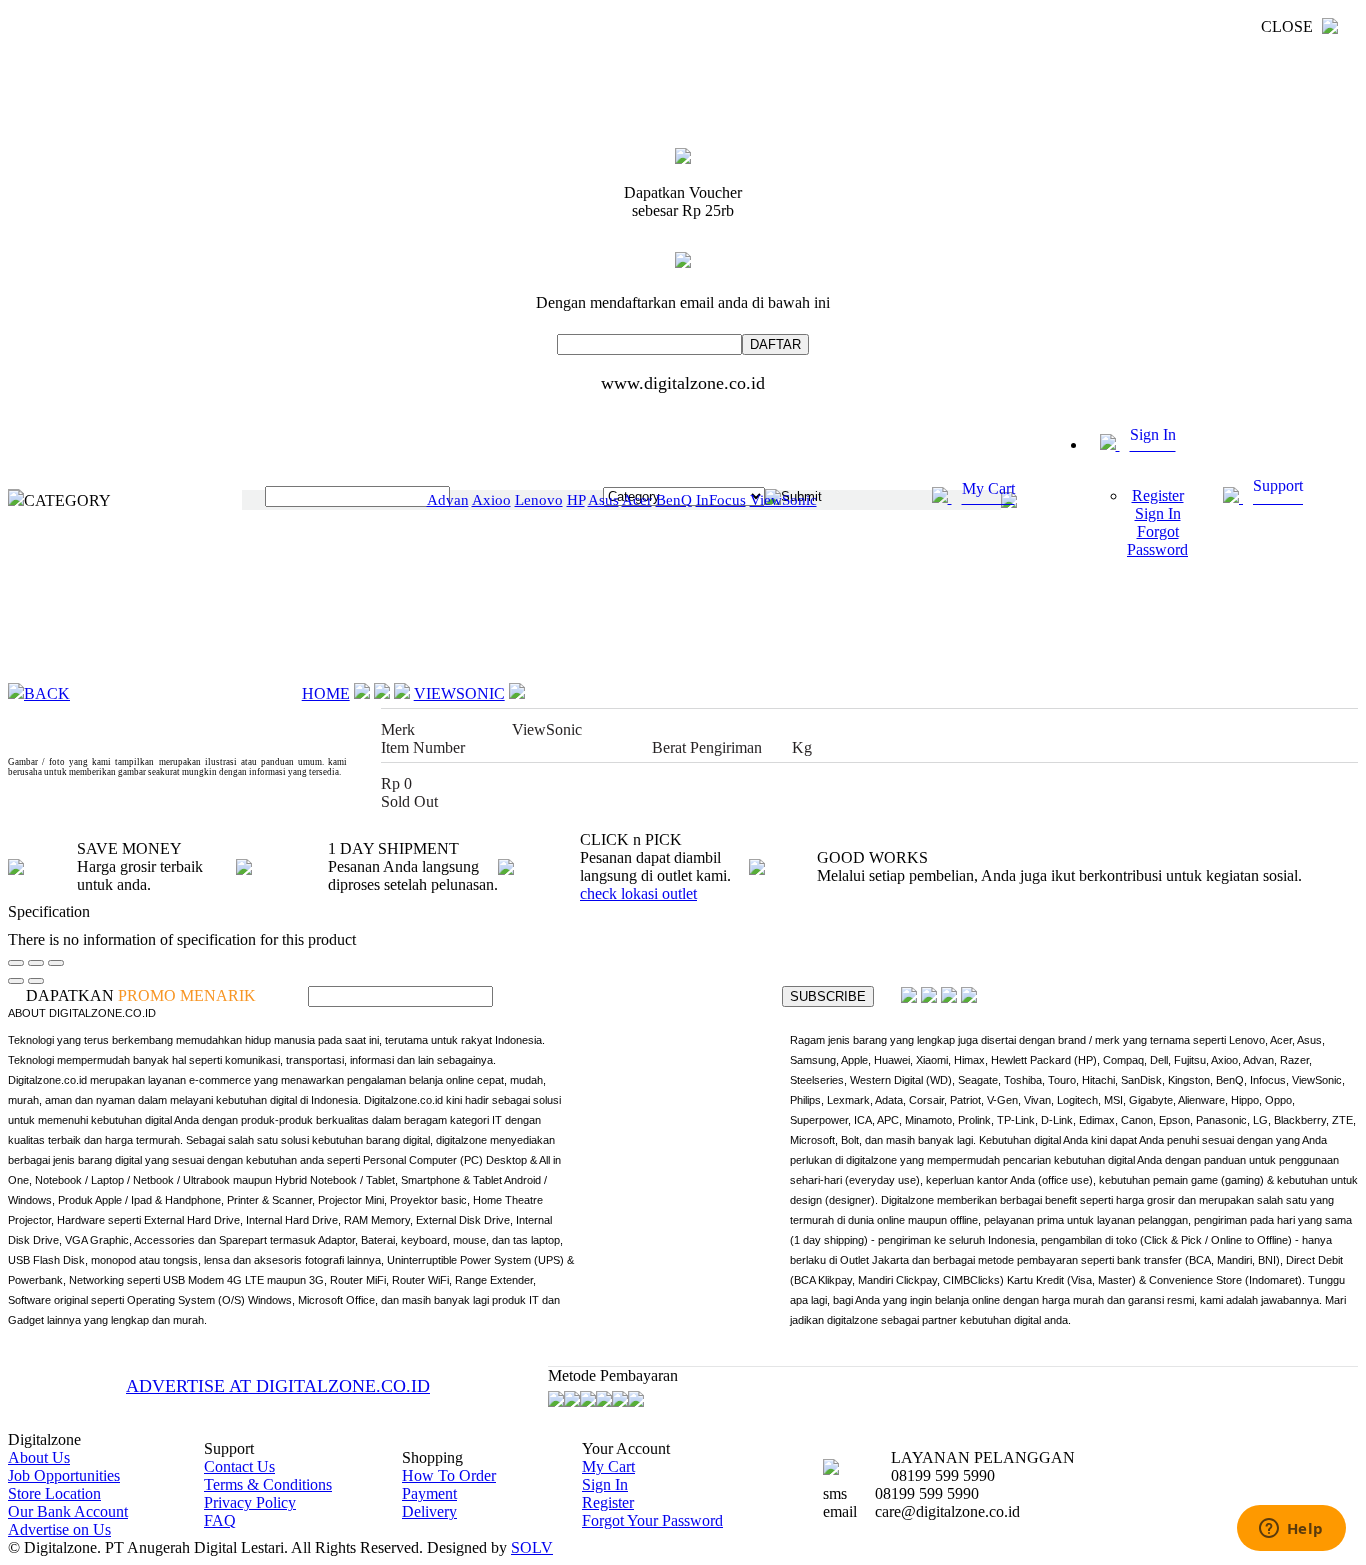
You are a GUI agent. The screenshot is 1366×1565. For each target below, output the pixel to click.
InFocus (721, 500)
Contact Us (239, 1466)
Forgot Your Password (652, 1520)
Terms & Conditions (268, 1484)
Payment (429, 1493)
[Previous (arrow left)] (16, 981)
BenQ (674, 500)
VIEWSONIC (459, 693)
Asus (603, 500)
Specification (49, 911)
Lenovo (539, 500)
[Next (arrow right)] (36, 981)
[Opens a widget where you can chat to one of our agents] (1291, 1530)
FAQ (220, 1520)
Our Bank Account (68, 1511)
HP (576, 500)
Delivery (429, 1511)
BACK (47, 693)
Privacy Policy (250, 1502)
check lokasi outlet (638, 893)
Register (608, 1502)
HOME (326, 693)
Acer (637, 500)
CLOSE (1289, 26)
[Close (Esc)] (16, 963)
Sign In (605, 1484)
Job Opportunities (64, 1475)
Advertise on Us (59, 1529)
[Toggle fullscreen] (36, 963)
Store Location (54, 1493)
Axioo (491, 500)
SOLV (532, 1547)
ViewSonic (783, 500)
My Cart (608, 1466)
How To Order (449, 1475)
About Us (39, 1457)
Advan (448, 500)
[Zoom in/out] (56, 963)
